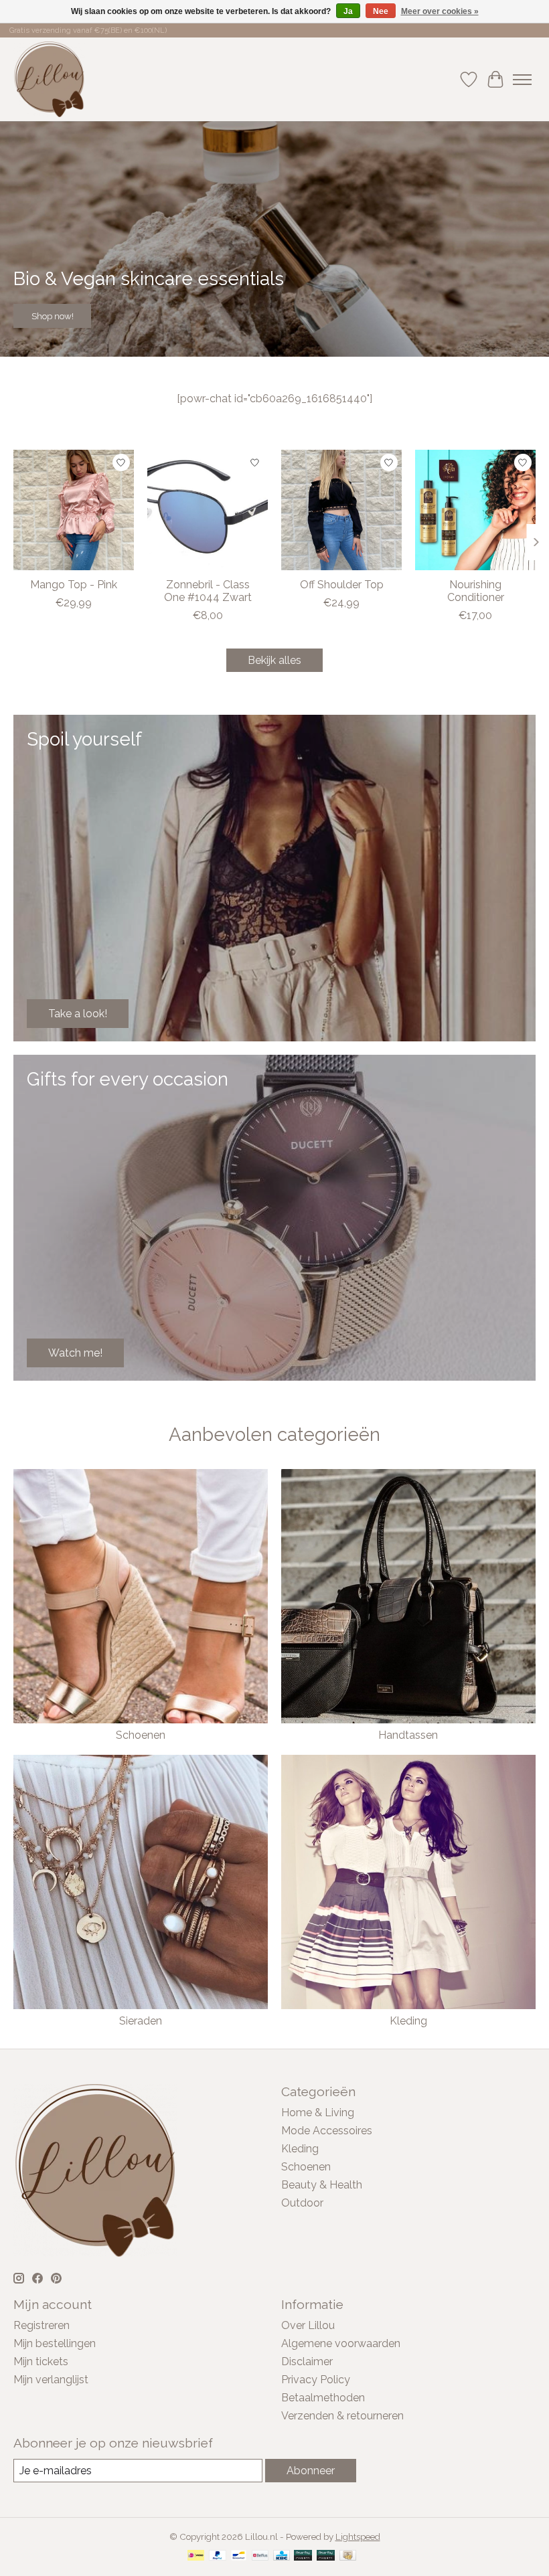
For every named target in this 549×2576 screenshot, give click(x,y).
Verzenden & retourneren (342, 2416)
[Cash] (348, 2556)
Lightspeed (358, 2537)
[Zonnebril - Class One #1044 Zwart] (208, 510)
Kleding (408, 2021)
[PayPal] (218, 2556)
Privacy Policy (316, 2380)
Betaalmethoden (323, 2398)
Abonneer (311, 2471)
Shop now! (53, 316)
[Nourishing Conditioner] (475, 510)
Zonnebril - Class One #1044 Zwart (208, 591)
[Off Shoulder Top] (341, 510)
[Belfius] (260, 2556)
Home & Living (318, 2113)
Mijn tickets (41, 2362)
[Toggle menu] (522, 80)
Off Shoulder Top (342, 585)
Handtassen (408, 1735)
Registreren (42, 2325)
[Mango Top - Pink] (74, 510)
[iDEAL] (196, 2556)
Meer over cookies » (440, 11)
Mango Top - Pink (74, 585)
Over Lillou (308, 2325)
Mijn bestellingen (55, 2343)
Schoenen (141, 1735)
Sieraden (141, 2021)
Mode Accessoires (327, 2131)
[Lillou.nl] (49, 79)
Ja (348, 11)
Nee (381, 11)
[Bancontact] (239, 2556)
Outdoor (302, 2203)
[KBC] (282, 2556)
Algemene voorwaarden (341, 2343)
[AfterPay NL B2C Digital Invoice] (326, 2556)
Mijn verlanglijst (51, 2380)
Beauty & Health (322, 2185)
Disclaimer (307, 2362)
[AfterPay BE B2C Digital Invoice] (303, 2556)
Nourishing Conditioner (476, 591)
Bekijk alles (274, 660)
